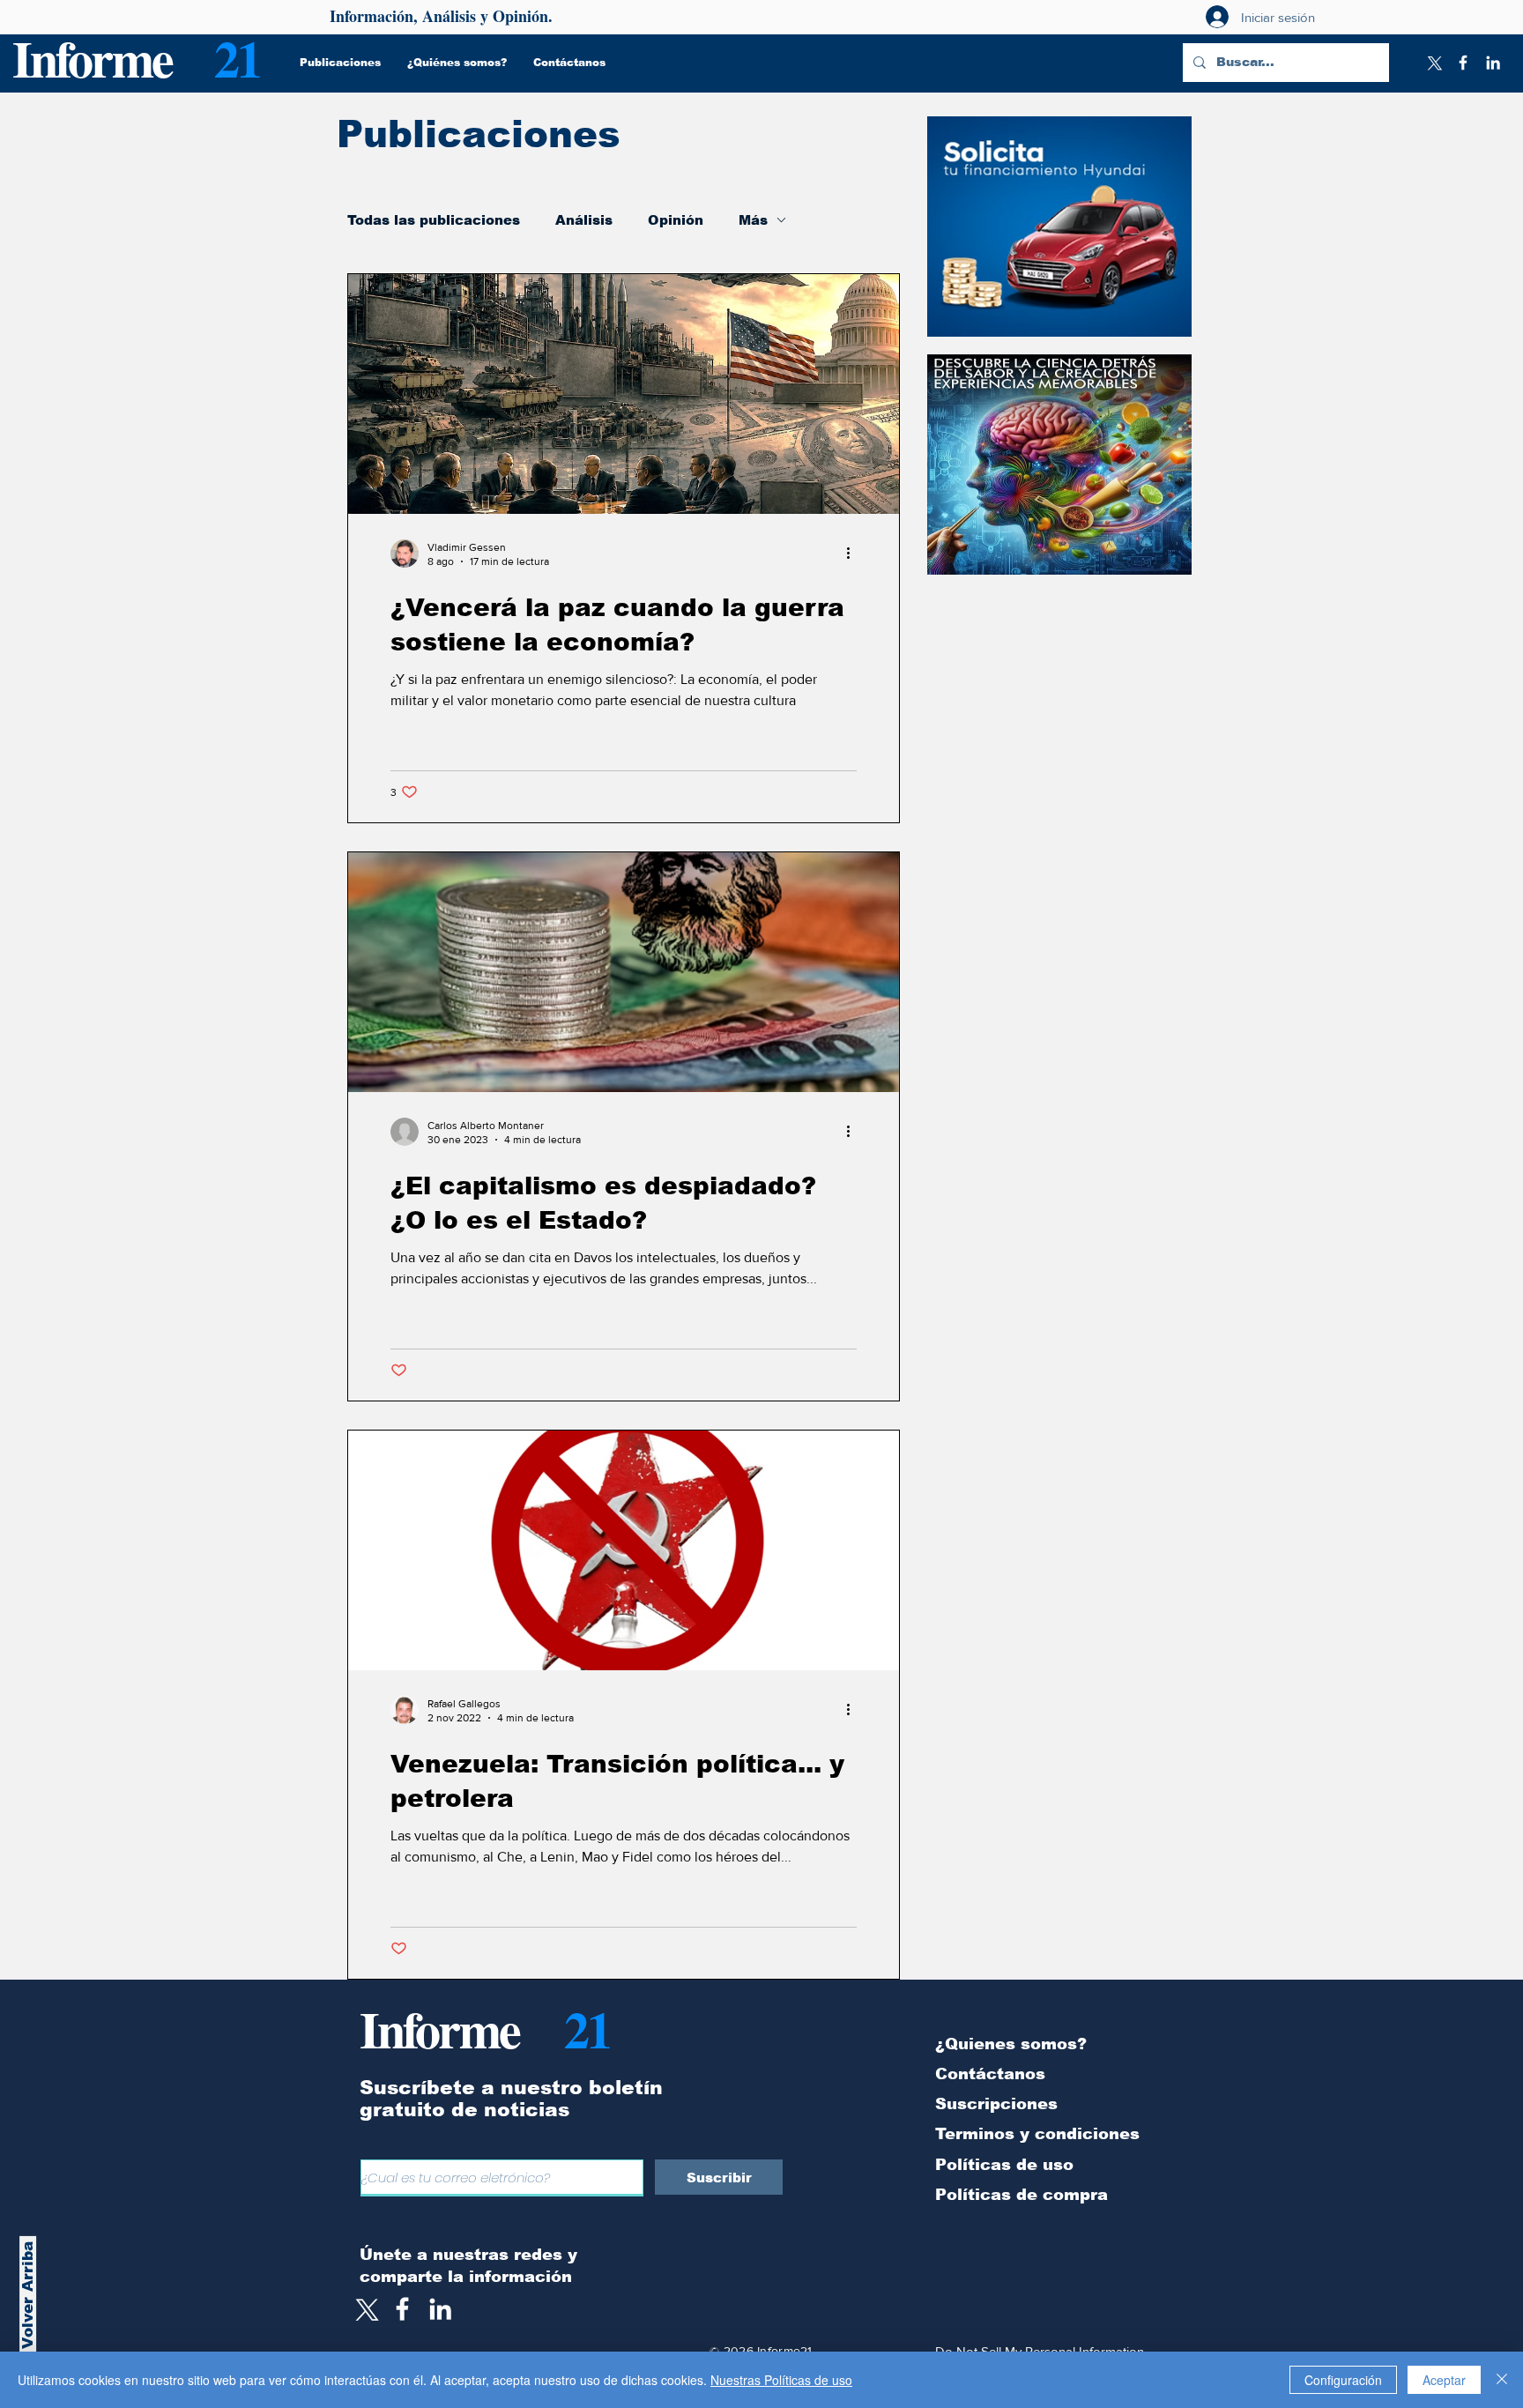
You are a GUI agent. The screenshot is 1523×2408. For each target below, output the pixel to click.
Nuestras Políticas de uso (781, 2380)
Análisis (584, 220)
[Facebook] (1463, 63)
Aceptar (1444, 2380)
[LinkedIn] (1493, 63)
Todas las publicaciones (434, 220)
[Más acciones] (854, 554)
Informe (92, 58)
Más (753, 220)
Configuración (1343, 2380)
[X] (1433, 63)
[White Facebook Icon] (402, 2309)
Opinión (676, 220)
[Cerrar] (1502, 2380)
